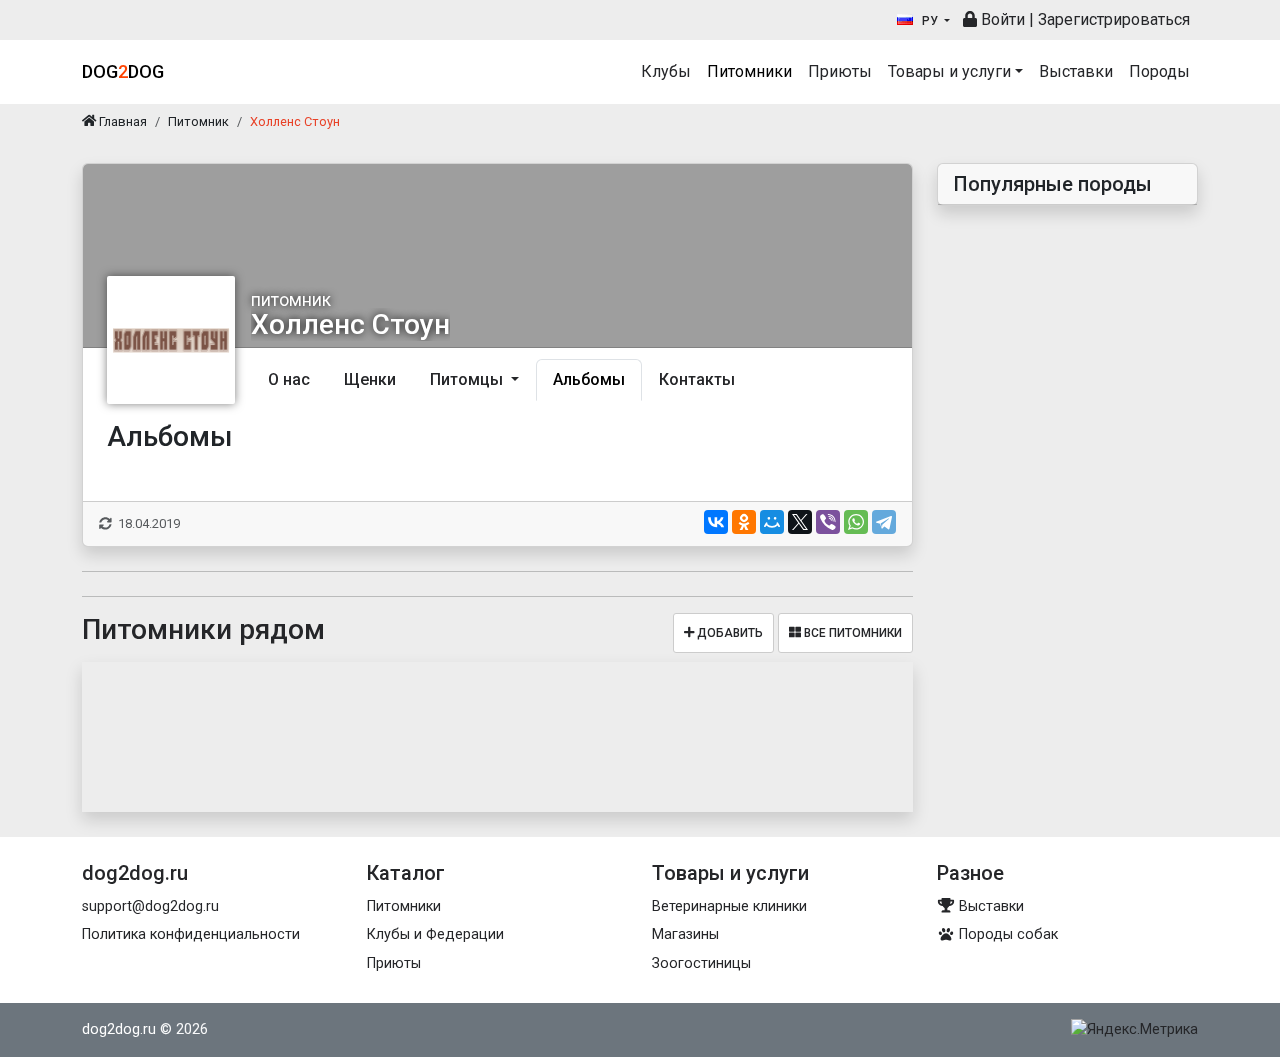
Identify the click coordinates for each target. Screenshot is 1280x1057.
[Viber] (828, 522)
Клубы (666, 71)
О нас (289, 379)
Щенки (370, 379)
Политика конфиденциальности (191, 934)
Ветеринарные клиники (729, 906)
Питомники (749, 71)
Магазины (685, 934)
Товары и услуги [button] (949, 71)
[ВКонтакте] (716, 522)
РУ (930, 21)
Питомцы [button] (468, 379)
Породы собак (1006, 934)
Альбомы (589, 379)
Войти (1001, 19)
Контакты (697, 379)
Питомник (198, 121)
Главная (121, 121)
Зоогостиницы (701, 963)
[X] (800, 522)
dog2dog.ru (119, 1029)
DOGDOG (123, 71)
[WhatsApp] (856, 522)
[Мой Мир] (772, 522)
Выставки (1076, 71)
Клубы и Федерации (435, 934)
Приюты (840, 71)
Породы (1159, 71)
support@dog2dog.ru (150, 906)
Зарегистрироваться (1114, 19)
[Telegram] (884, 522)
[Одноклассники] (744, 522)
